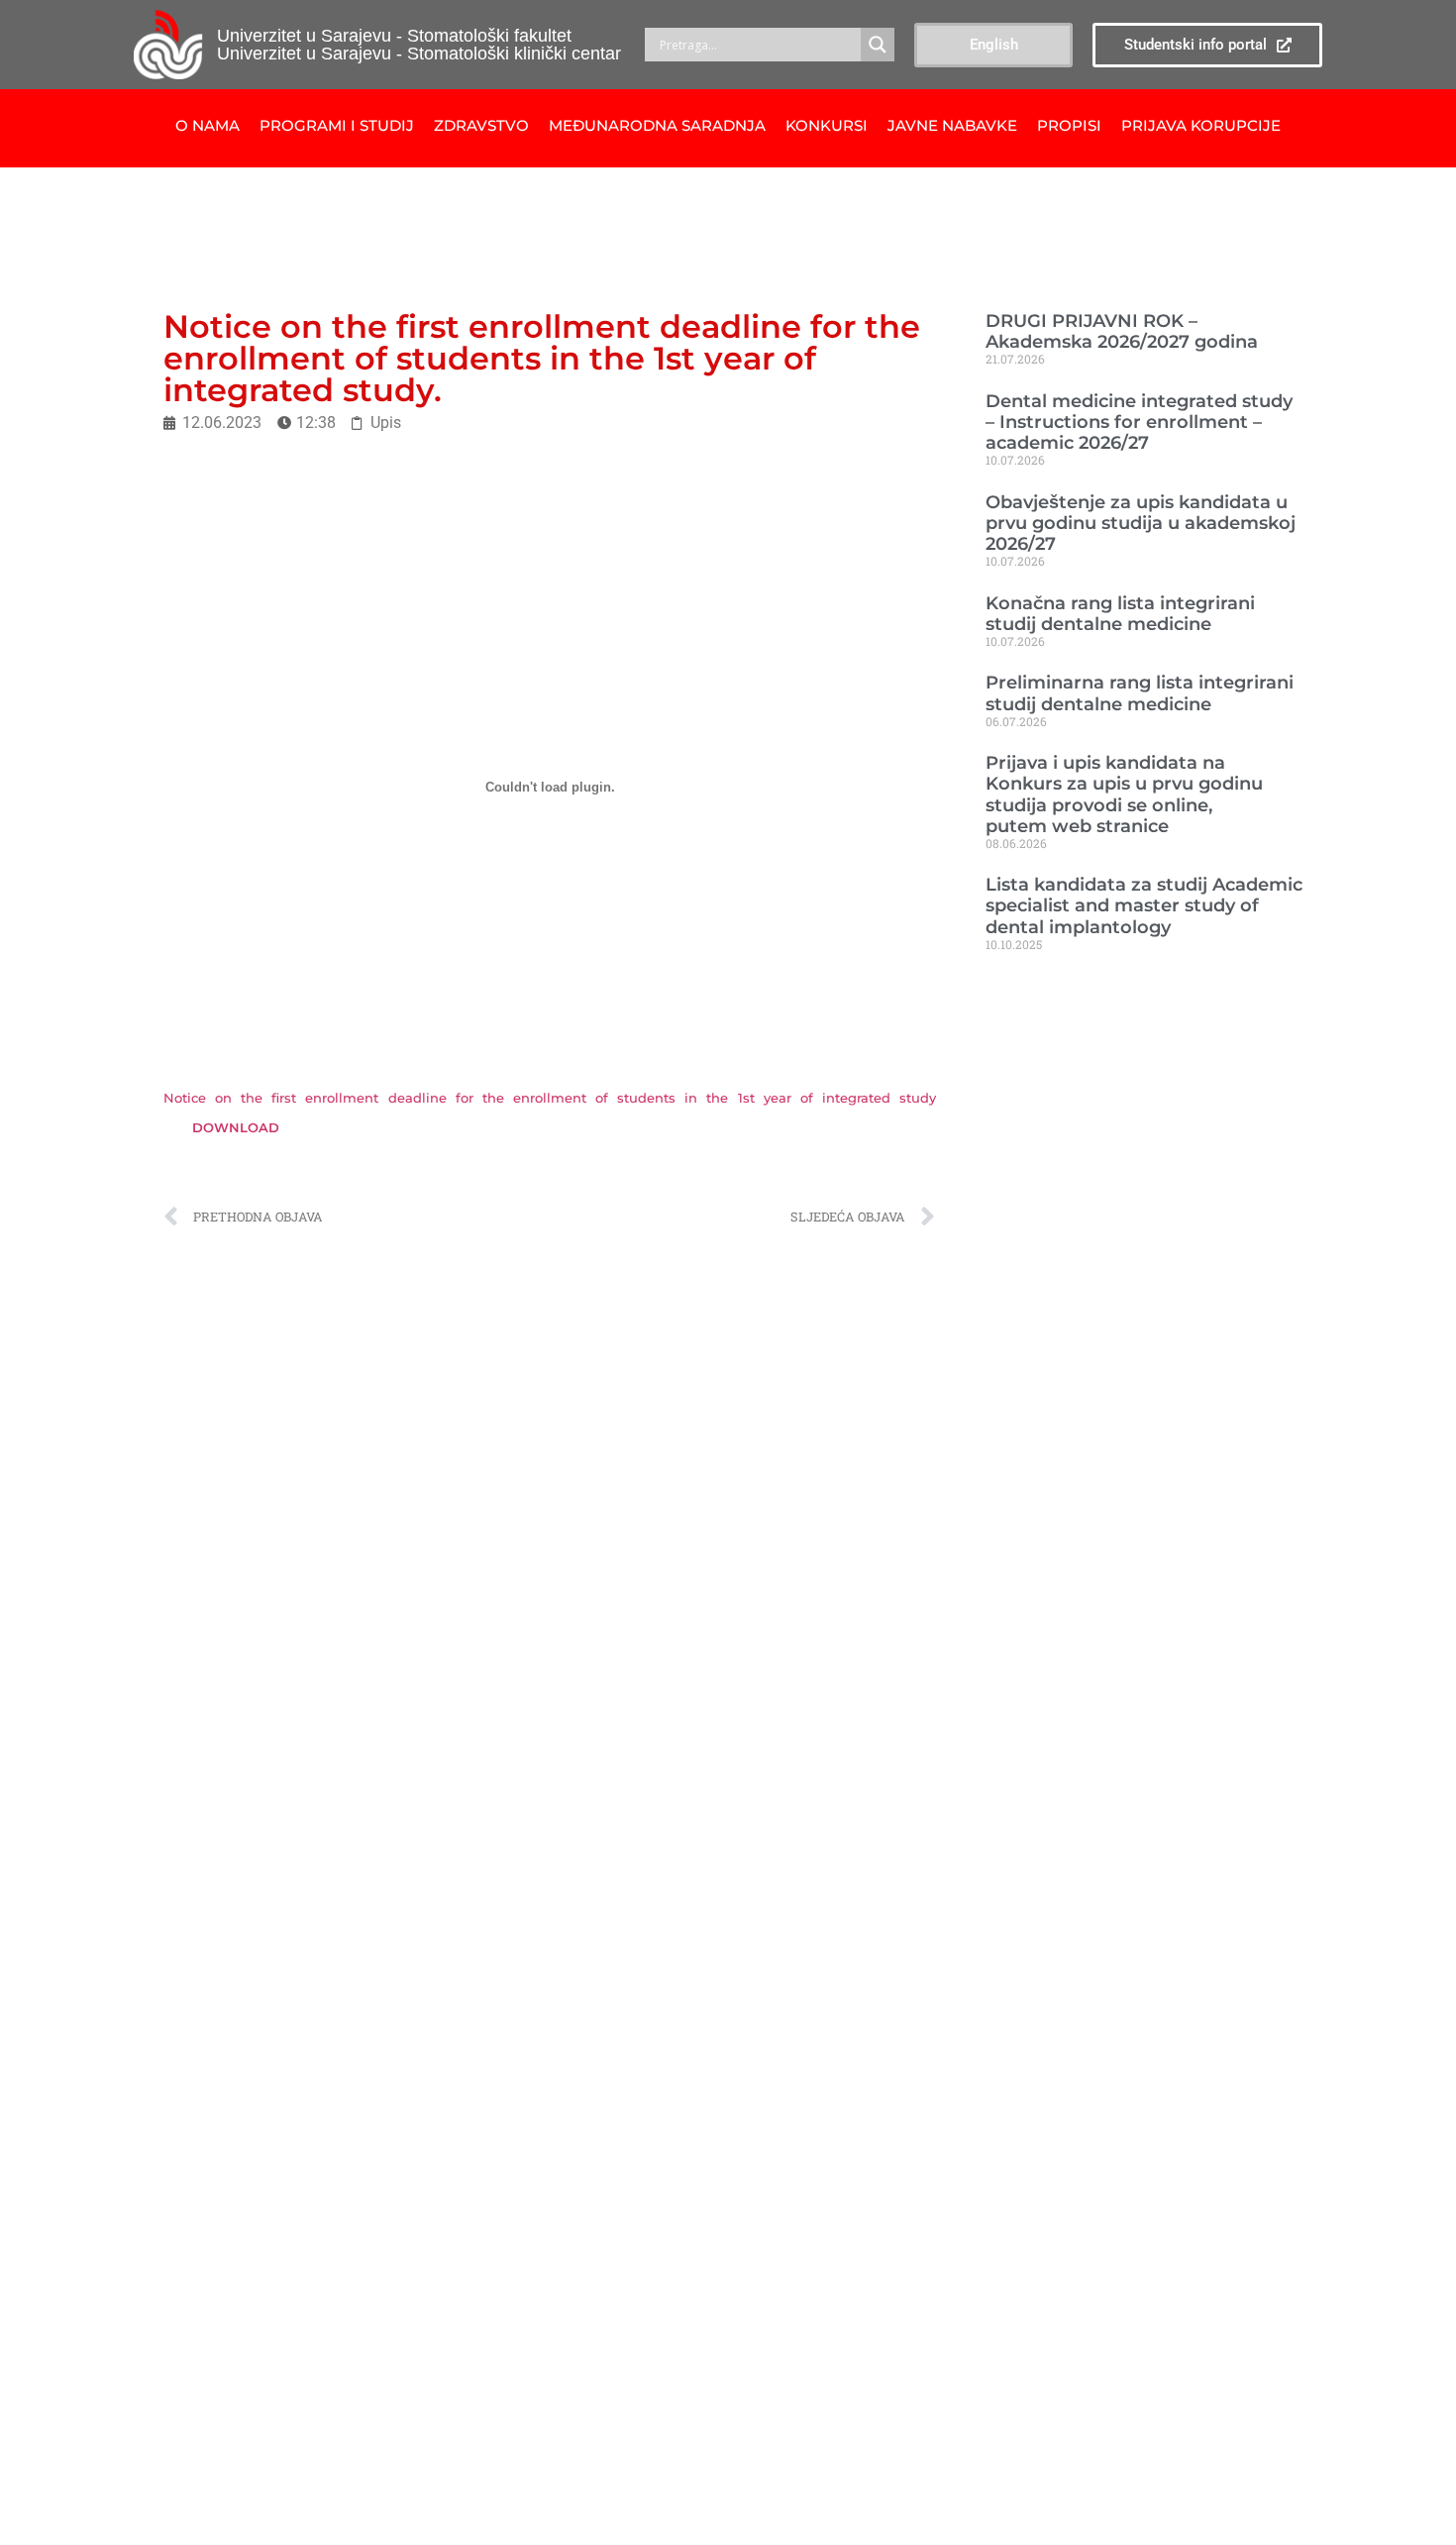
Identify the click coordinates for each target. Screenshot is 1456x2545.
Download (236, 1128)
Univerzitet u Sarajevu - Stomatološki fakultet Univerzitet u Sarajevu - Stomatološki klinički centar (419, 45)
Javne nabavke (952, 125)
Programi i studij (337, 125)
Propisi (1069, 125)
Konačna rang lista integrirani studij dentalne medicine (1120, 613)
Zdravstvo (481, 125)
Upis (386, 423)
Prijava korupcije (1201, 125)
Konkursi (827, 125)
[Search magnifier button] (878, 45)
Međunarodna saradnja (657, 125)
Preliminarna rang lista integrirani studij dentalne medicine (1140, 692)
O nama (208, 125)
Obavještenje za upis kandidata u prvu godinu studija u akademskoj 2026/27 (1141, 523)
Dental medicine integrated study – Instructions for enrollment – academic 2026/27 (1139, 422)
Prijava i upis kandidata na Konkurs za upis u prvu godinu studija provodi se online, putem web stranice (1124, 794)
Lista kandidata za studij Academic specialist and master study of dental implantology (1144, 905)
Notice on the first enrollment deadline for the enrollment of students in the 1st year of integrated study (550, 1098)
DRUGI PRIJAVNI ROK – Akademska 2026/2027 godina (1122, 331)
